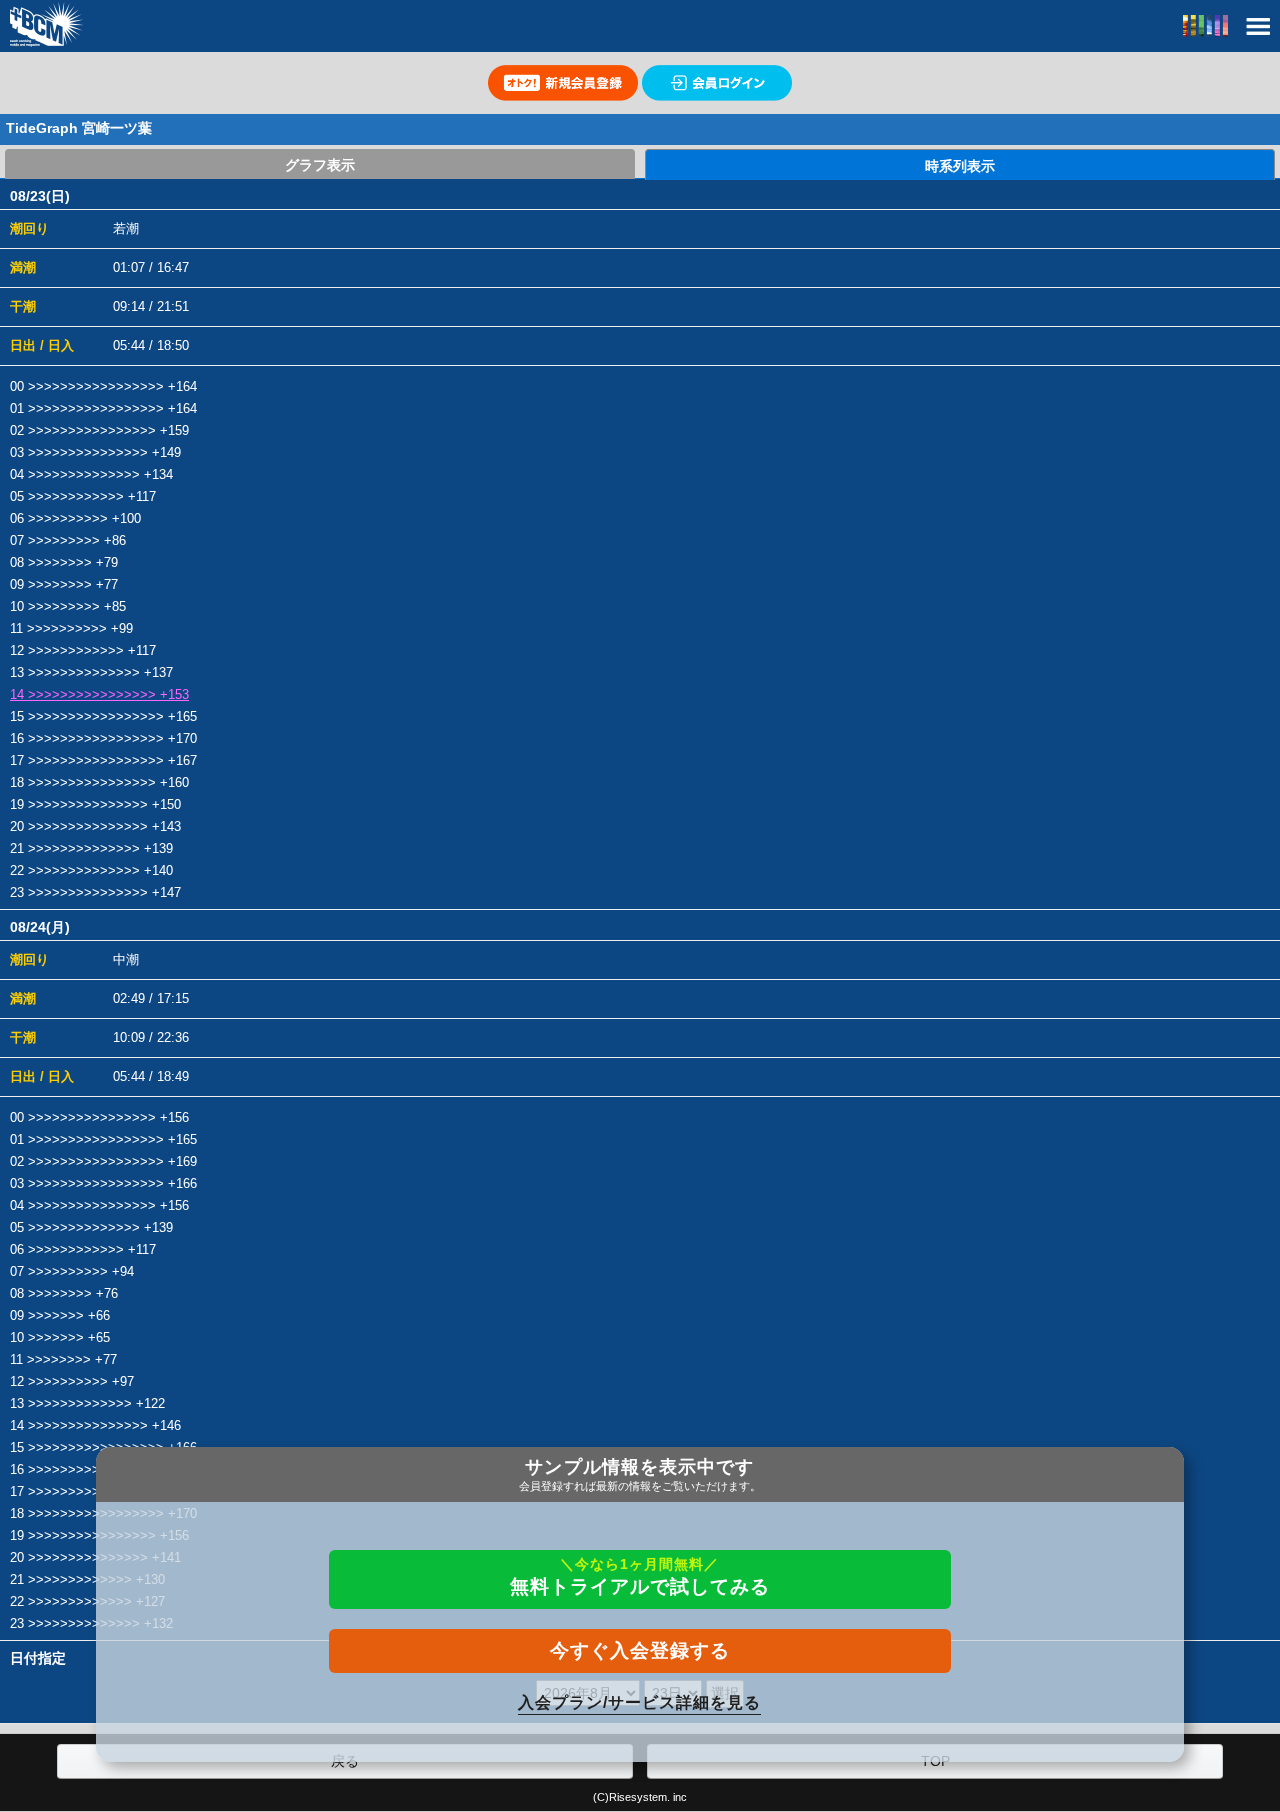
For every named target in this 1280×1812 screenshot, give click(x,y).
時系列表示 (960, 166)
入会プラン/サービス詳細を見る (639, 1702)
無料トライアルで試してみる (640, 1576)
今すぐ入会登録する (640, 1650)
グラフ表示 (320, 165)
